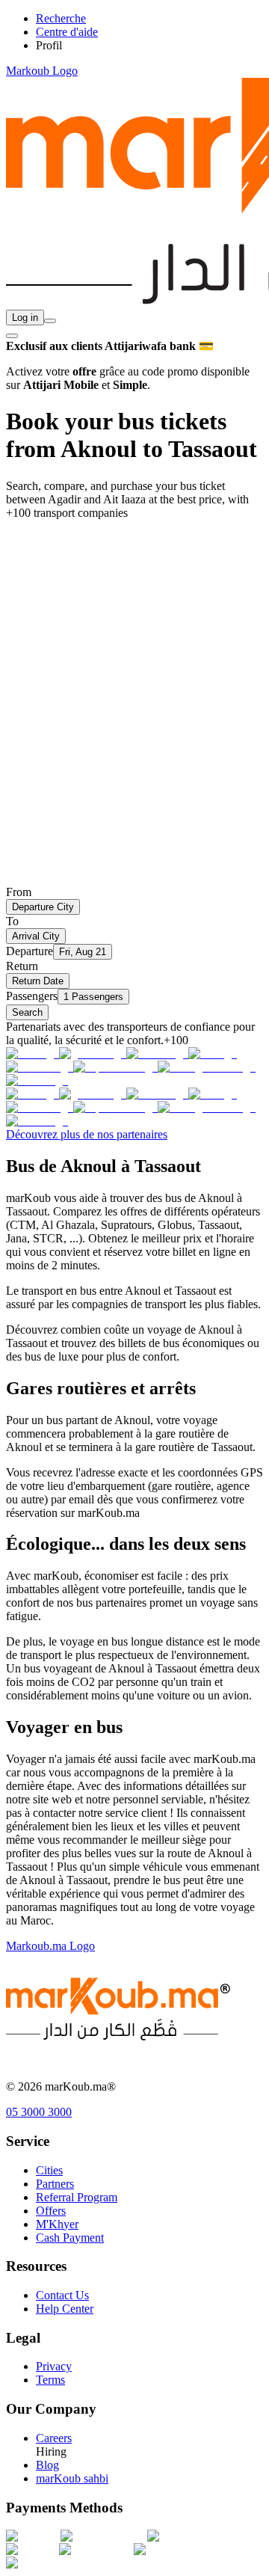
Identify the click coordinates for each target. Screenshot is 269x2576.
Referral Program (77, 2197)
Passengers (32, 996)
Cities (49, 2170)
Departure (30, 951)
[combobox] (50, 321)
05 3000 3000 (39, 2112)
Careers (54, 2438)
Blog (47, 2465)
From (19, 892)
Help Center (65, 2309)
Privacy (54, 2366)
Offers (51, 2211)
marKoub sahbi (72, 2478)
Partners (55, 2184)
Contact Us (62, 2295)
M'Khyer (57, 2224)
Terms (50, 2380)
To (12, 921)
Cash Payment (70, 2238)
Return (22, 966)
